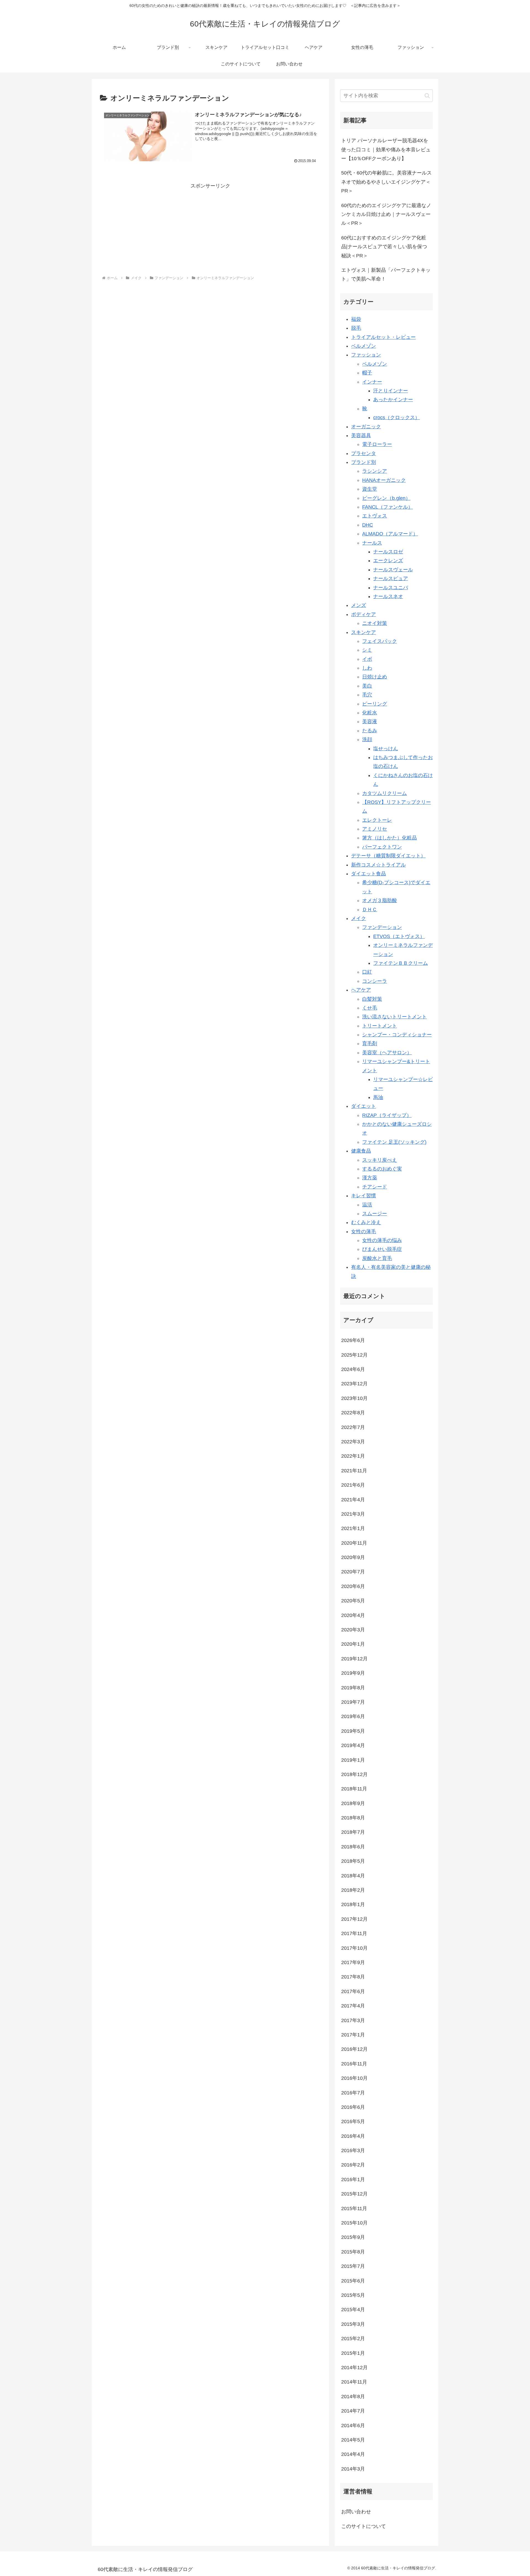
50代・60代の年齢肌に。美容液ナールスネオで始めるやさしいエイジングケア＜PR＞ (386, 182)
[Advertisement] (210, 229)
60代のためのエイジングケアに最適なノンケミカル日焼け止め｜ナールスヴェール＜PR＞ (386, 214)
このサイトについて (364, 2526)
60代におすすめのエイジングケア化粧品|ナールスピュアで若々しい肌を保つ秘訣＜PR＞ (384, 247)
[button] (427, 96)
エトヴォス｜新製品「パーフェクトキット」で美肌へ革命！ (386, 274)
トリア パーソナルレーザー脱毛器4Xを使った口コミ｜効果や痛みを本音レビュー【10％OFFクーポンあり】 (386, 150)
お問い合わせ (356, 2512)
